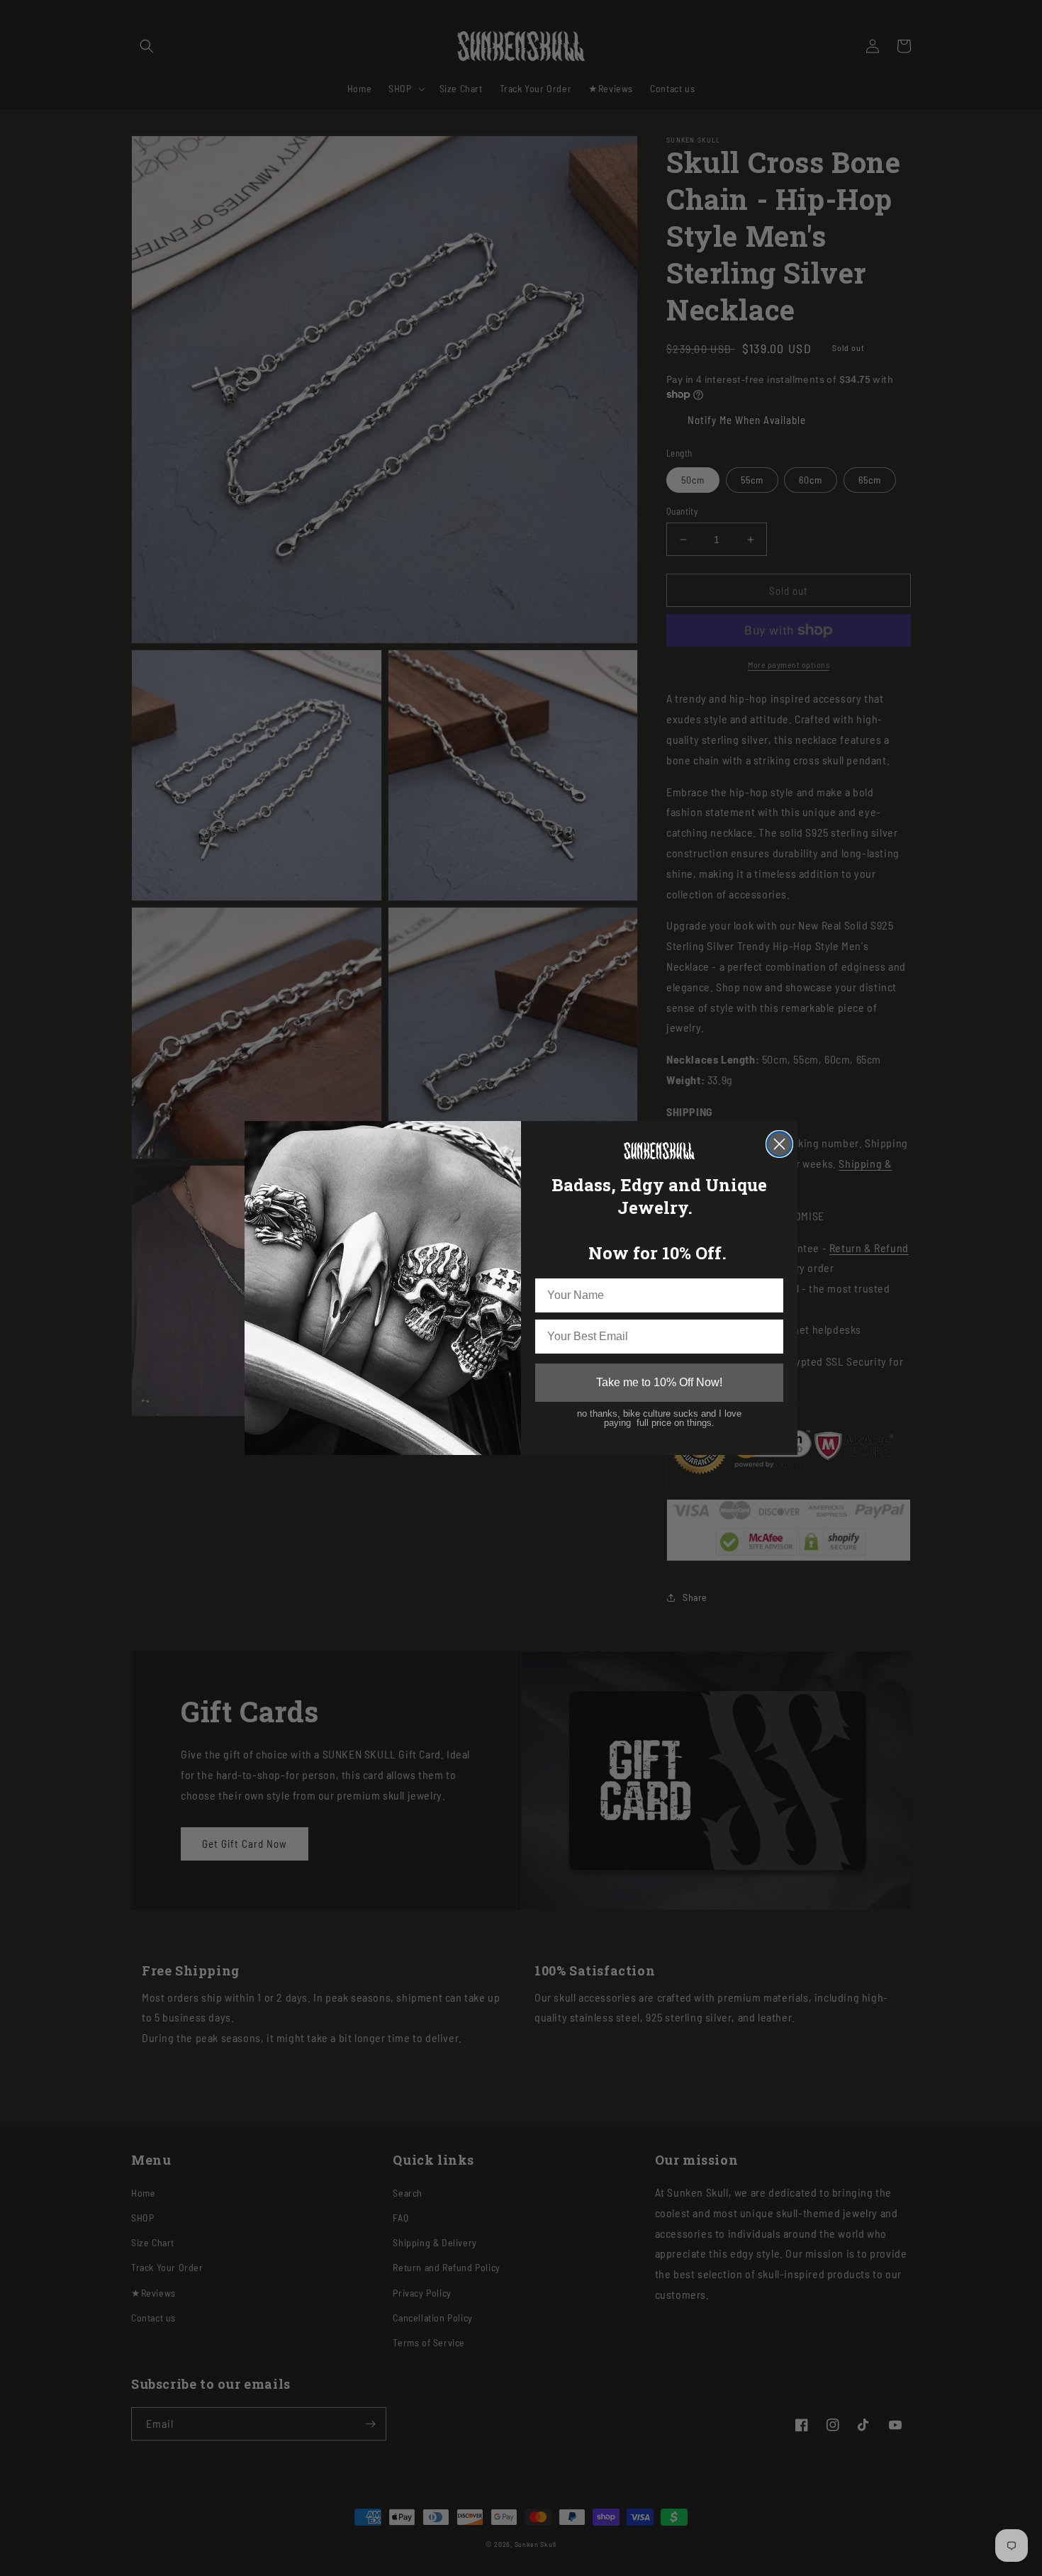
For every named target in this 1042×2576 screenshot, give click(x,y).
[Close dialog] (779, 1144)
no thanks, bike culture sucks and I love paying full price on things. (659, 1418)
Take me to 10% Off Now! (659, 1382)
